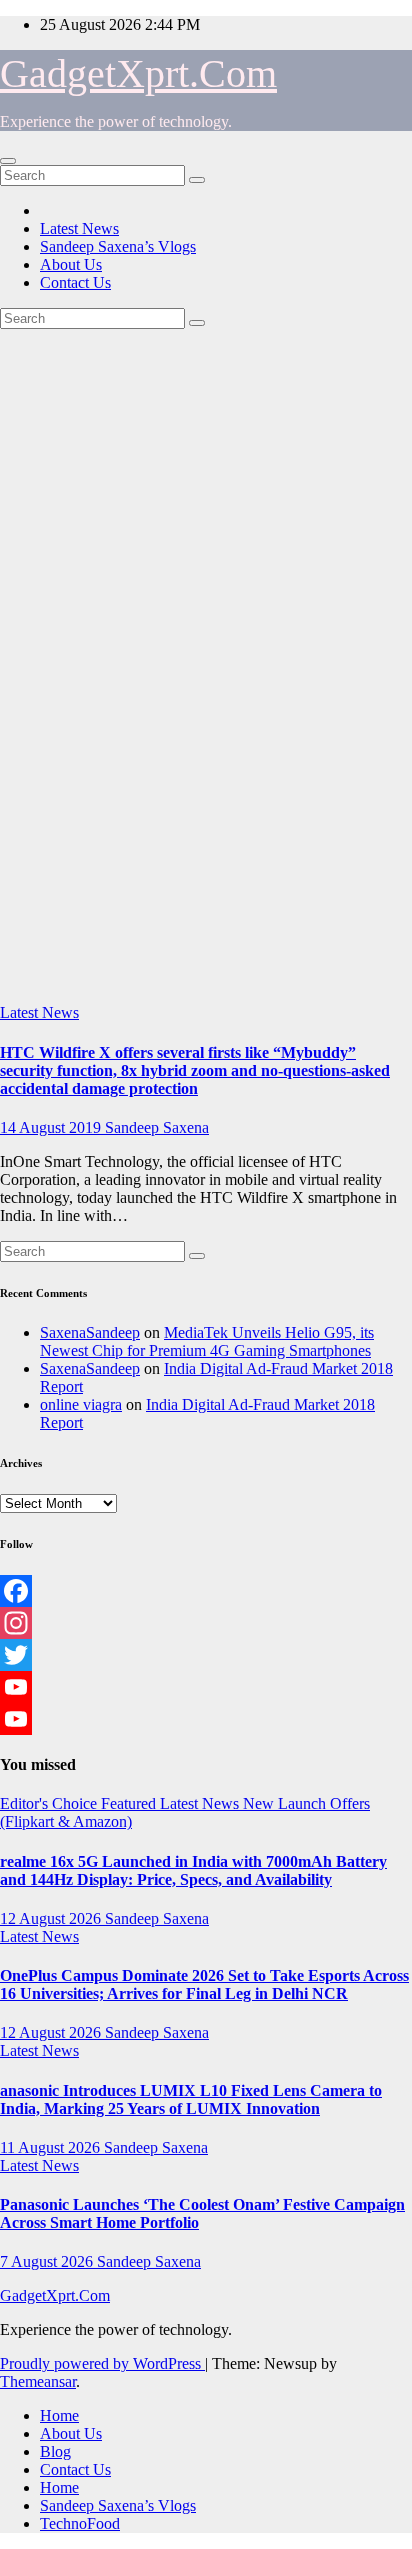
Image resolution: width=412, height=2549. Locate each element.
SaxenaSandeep (90, 1332)
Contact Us (75, 282)
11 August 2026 (52, 2147)
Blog (55, 2451)
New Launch (286, 1803)
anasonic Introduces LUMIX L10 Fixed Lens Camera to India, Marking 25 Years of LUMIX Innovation (191, 2099)
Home (59, 2415)
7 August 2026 (48, 2261)
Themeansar (38, 2381)
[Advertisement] (206, 788)
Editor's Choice (50, 1803)
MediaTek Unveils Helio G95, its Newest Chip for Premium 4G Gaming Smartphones (207, 1341)
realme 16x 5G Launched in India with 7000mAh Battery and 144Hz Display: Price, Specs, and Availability (193, 1870)
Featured (130, 1803)
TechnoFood (80, 2523)
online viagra (81, 1404)
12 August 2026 (52, 1918)
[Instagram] (206, 1623)
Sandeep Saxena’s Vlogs (118, 246)
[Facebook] (206, 1591)
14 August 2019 (52, 1127)
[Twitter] (206, 1655)
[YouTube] (206, 1687)
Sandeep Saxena (157, 1127)
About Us (71, 264)
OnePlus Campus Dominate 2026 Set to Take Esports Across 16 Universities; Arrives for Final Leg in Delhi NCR (204, 1984)
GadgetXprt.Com (138, 73)
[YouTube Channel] (206, 1719)
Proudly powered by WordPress (102, 2363)
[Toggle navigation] (8, 161)
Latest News (79, 228)
